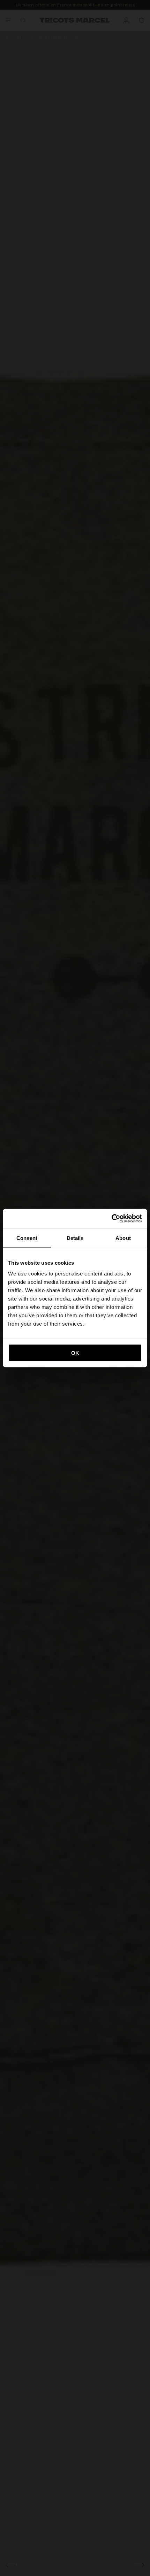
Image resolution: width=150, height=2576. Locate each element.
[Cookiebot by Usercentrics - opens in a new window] (111, 1219)
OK (75, 1353)
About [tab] (123, 1238)
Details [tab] (75, 1238)
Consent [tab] (27, 1238)
